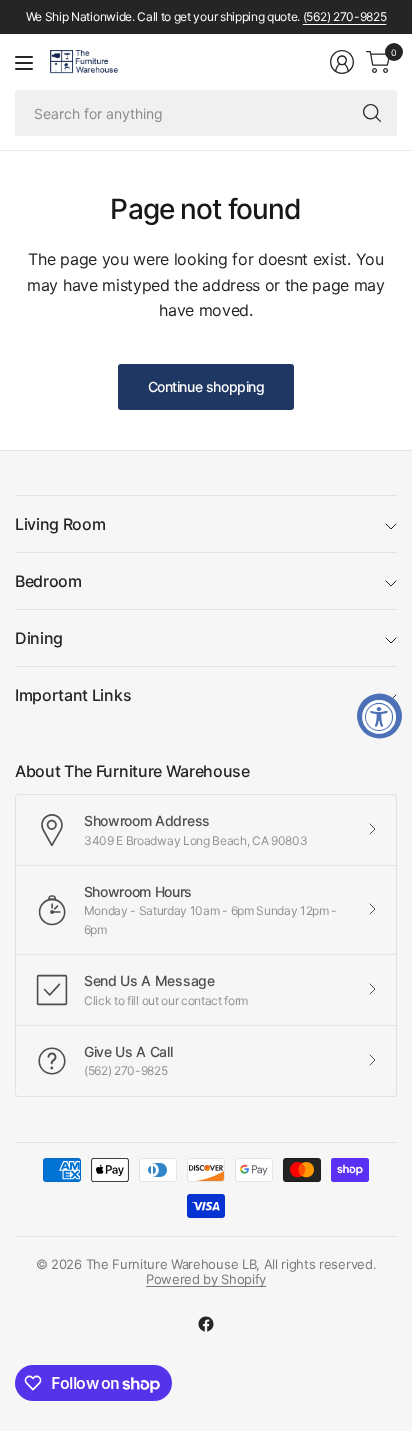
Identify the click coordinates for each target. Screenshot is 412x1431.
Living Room (60, 524)
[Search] (372, 113)
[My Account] (342, 62)
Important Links (73, 695)
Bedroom (48, 581)
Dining (39, 638)
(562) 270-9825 (345, 16)
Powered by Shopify (206, 1279)
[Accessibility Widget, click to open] (379, 715)
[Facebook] (206, 1324)
